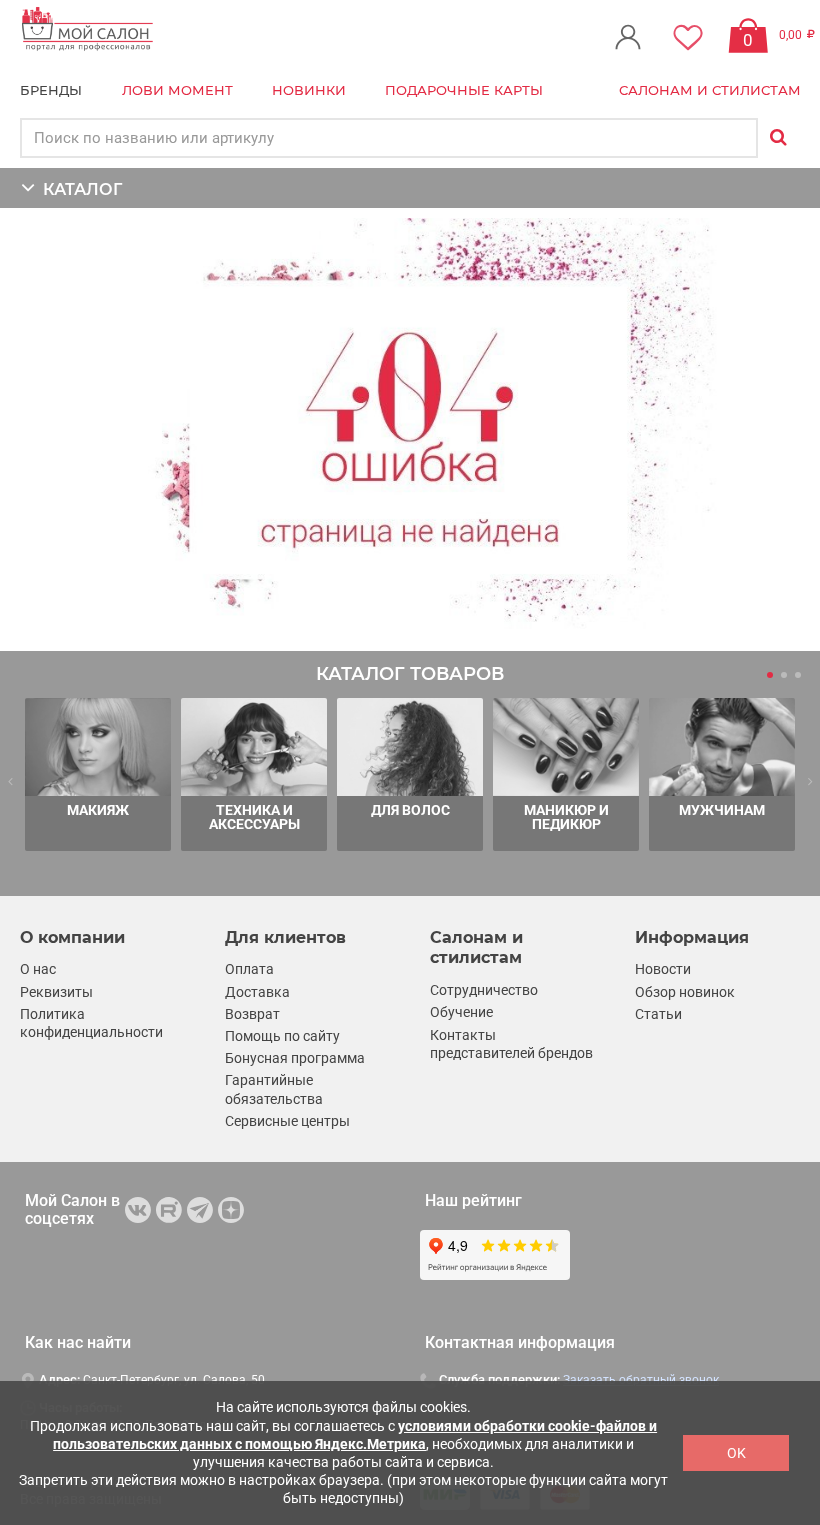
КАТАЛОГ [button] (78, 189)
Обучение (461, 1012)
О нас (38, 969)
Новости (663, 969)
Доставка (257, 992)
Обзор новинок (685, 992)
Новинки (309, 90)
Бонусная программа (295, 1058)
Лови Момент (177, 90)
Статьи (658, 1014)
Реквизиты (56, 992)
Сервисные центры (287, 1121)
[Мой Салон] (87, 29)
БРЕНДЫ (51, 90)
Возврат (252, 1014)
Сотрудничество (484, 990)
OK (736, 1453)
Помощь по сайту (282, 1036)
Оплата (249, 969)
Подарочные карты (464, 90)
